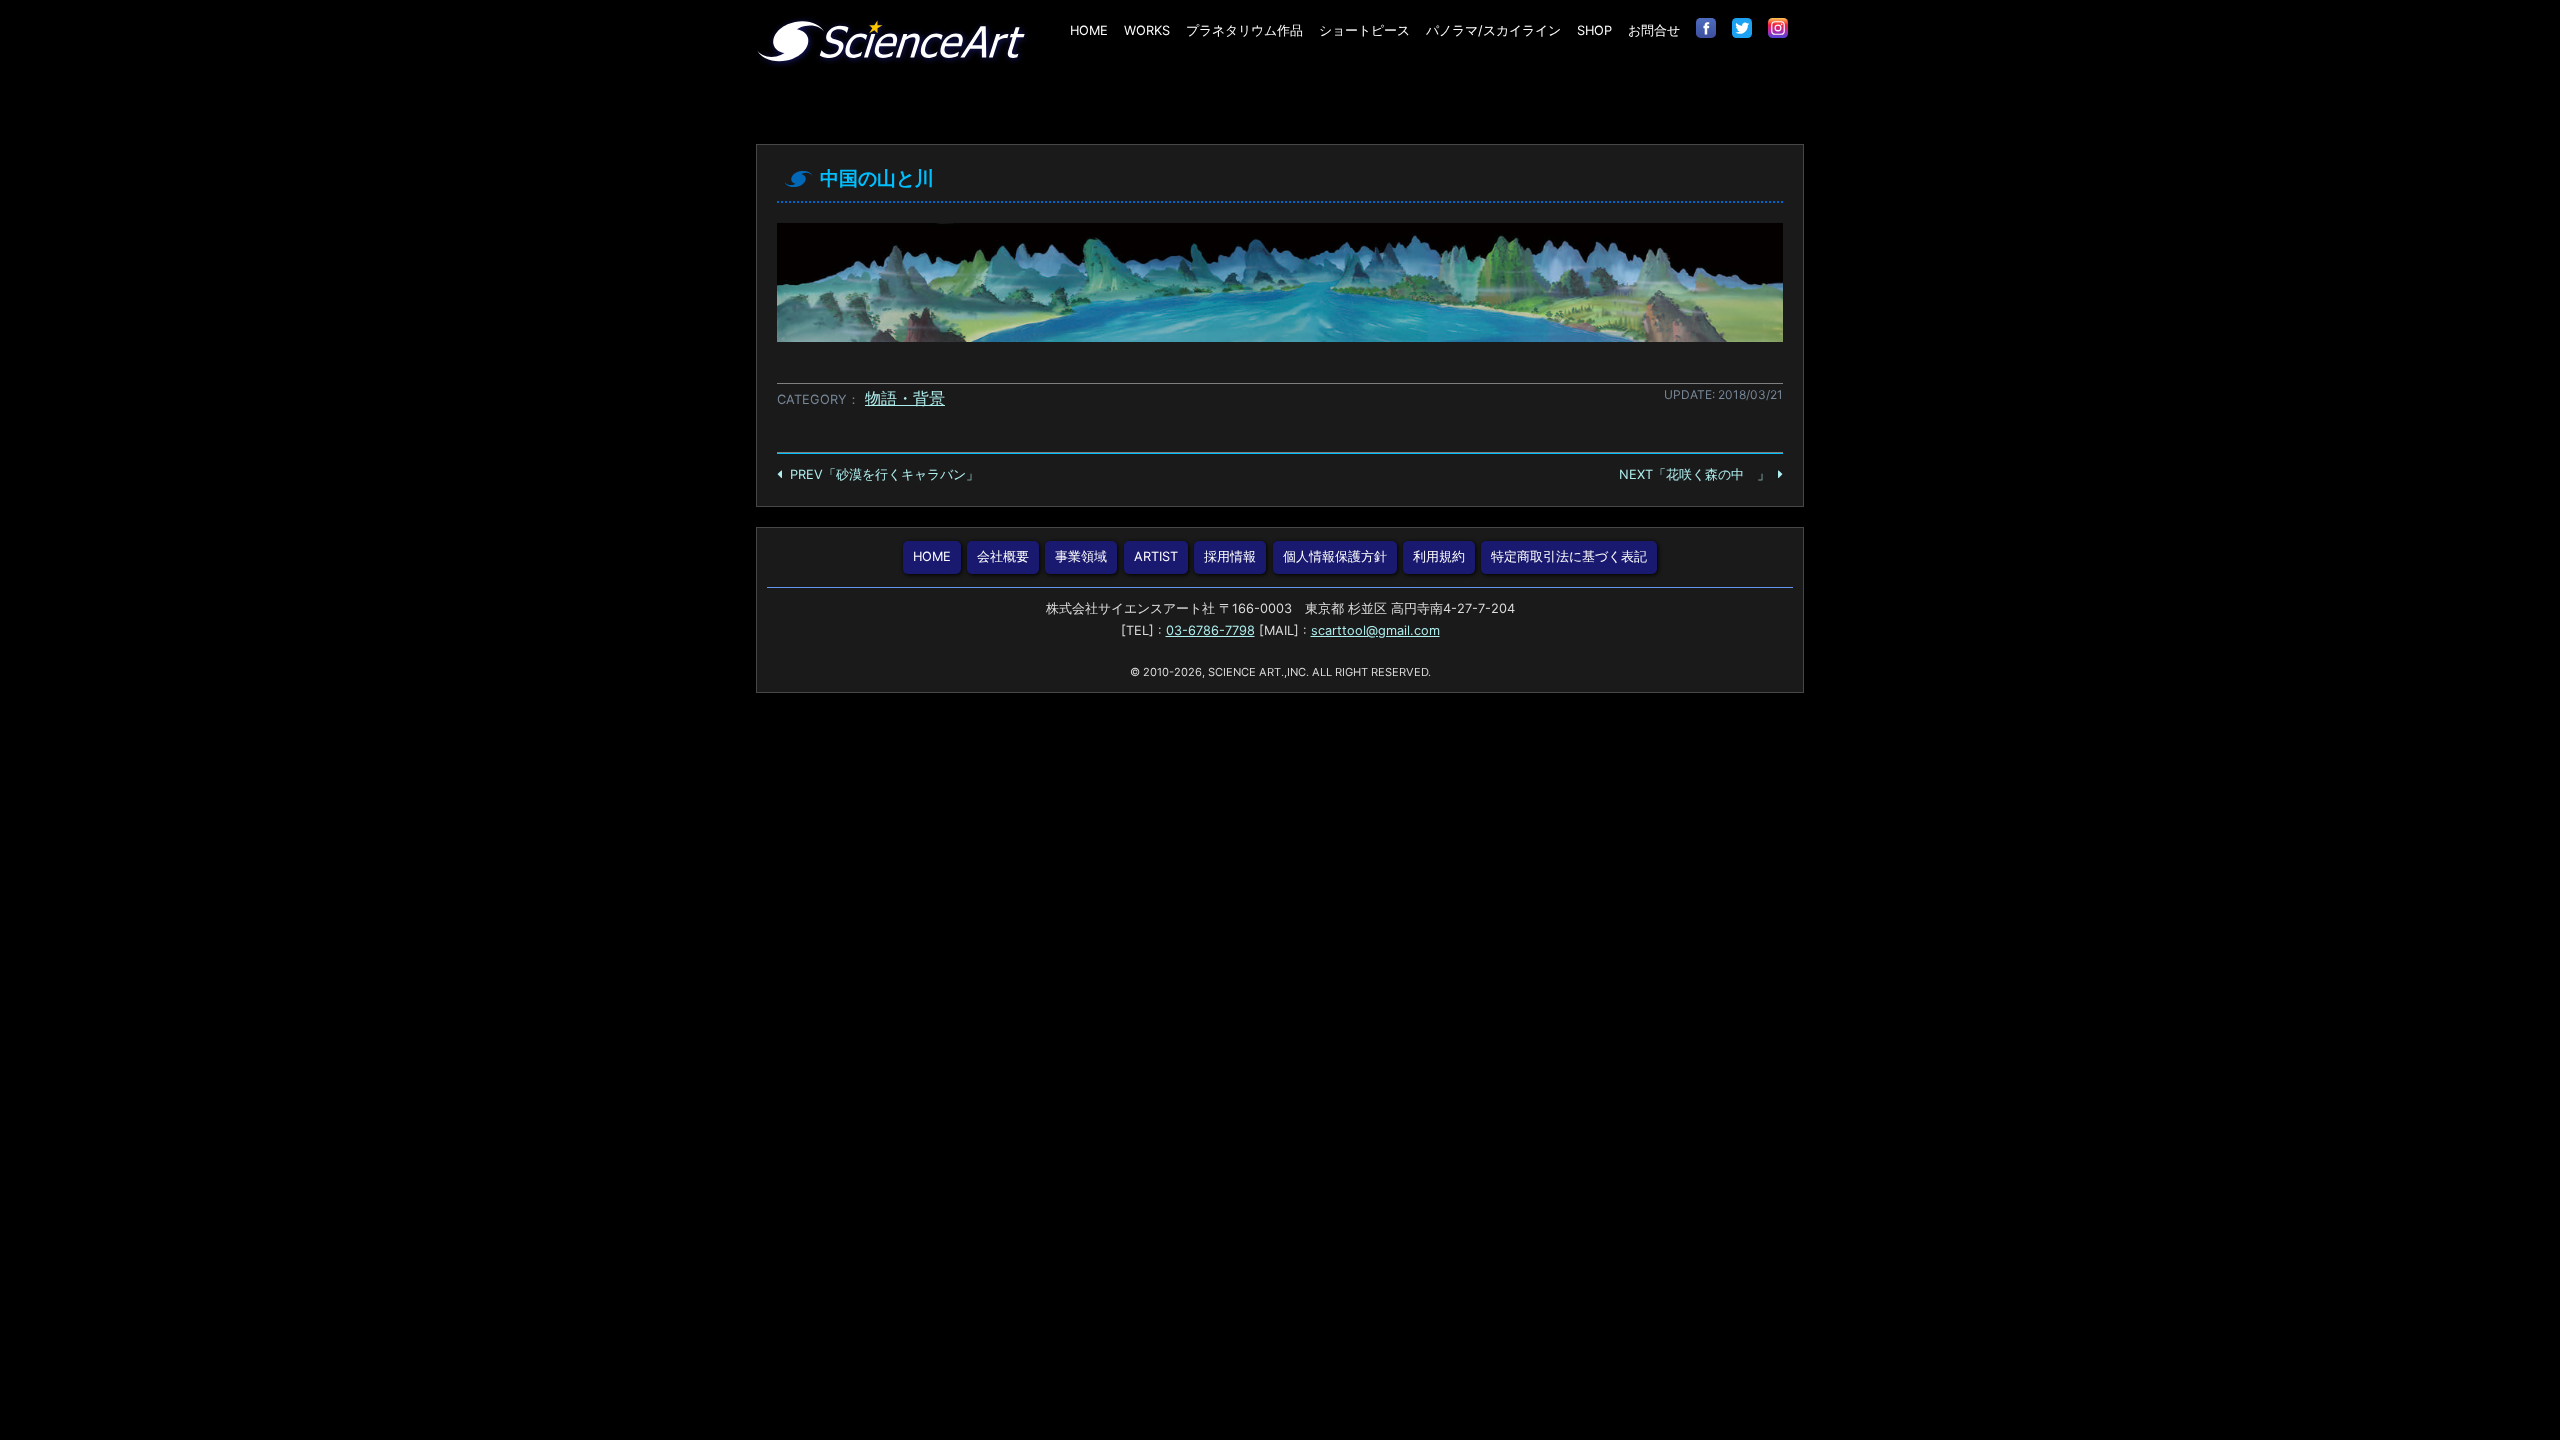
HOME (1089, 30)
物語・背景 (905, 398)
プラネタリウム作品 (1244, 30)
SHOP (1594, 30)
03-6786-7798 (1210, 630)
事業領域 (1081, 556)
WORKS (1147, 30)
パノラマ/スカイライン (1493, 30)
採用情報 (1230, 556)
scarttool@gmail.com (1375, 630)
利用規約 (1439, 556)
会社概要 (1003, 556)
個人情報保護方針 (1335, 556)
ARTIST (1156, 556)
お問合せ (1654, 30)
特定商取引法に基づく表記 (1569, 556)
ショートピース (1364, 30)
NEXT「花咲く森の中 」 (1694, 474)
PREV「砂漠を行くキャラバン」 (884, 474)
